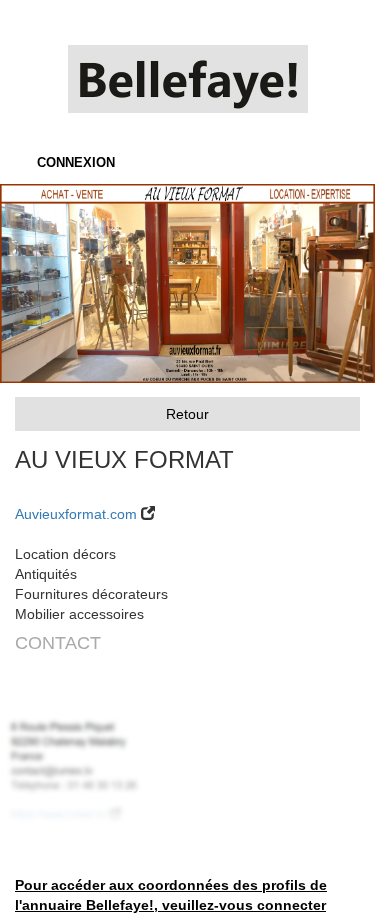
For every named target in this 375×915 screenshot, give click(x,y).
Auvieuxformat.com (76, 514)
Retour (187, 414)
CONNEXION (76, 162)
